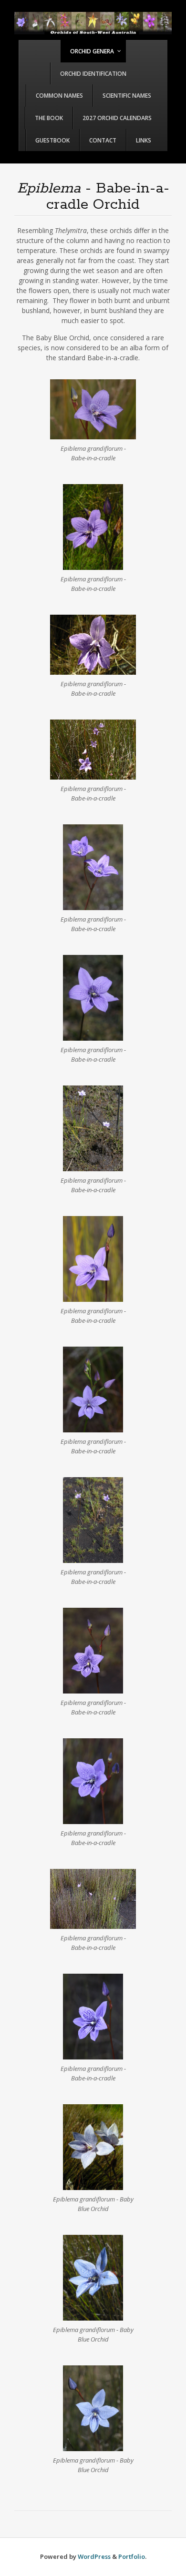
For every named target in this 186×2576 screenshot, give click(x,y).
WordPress (94, 2556)
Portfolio (132, 2556)
